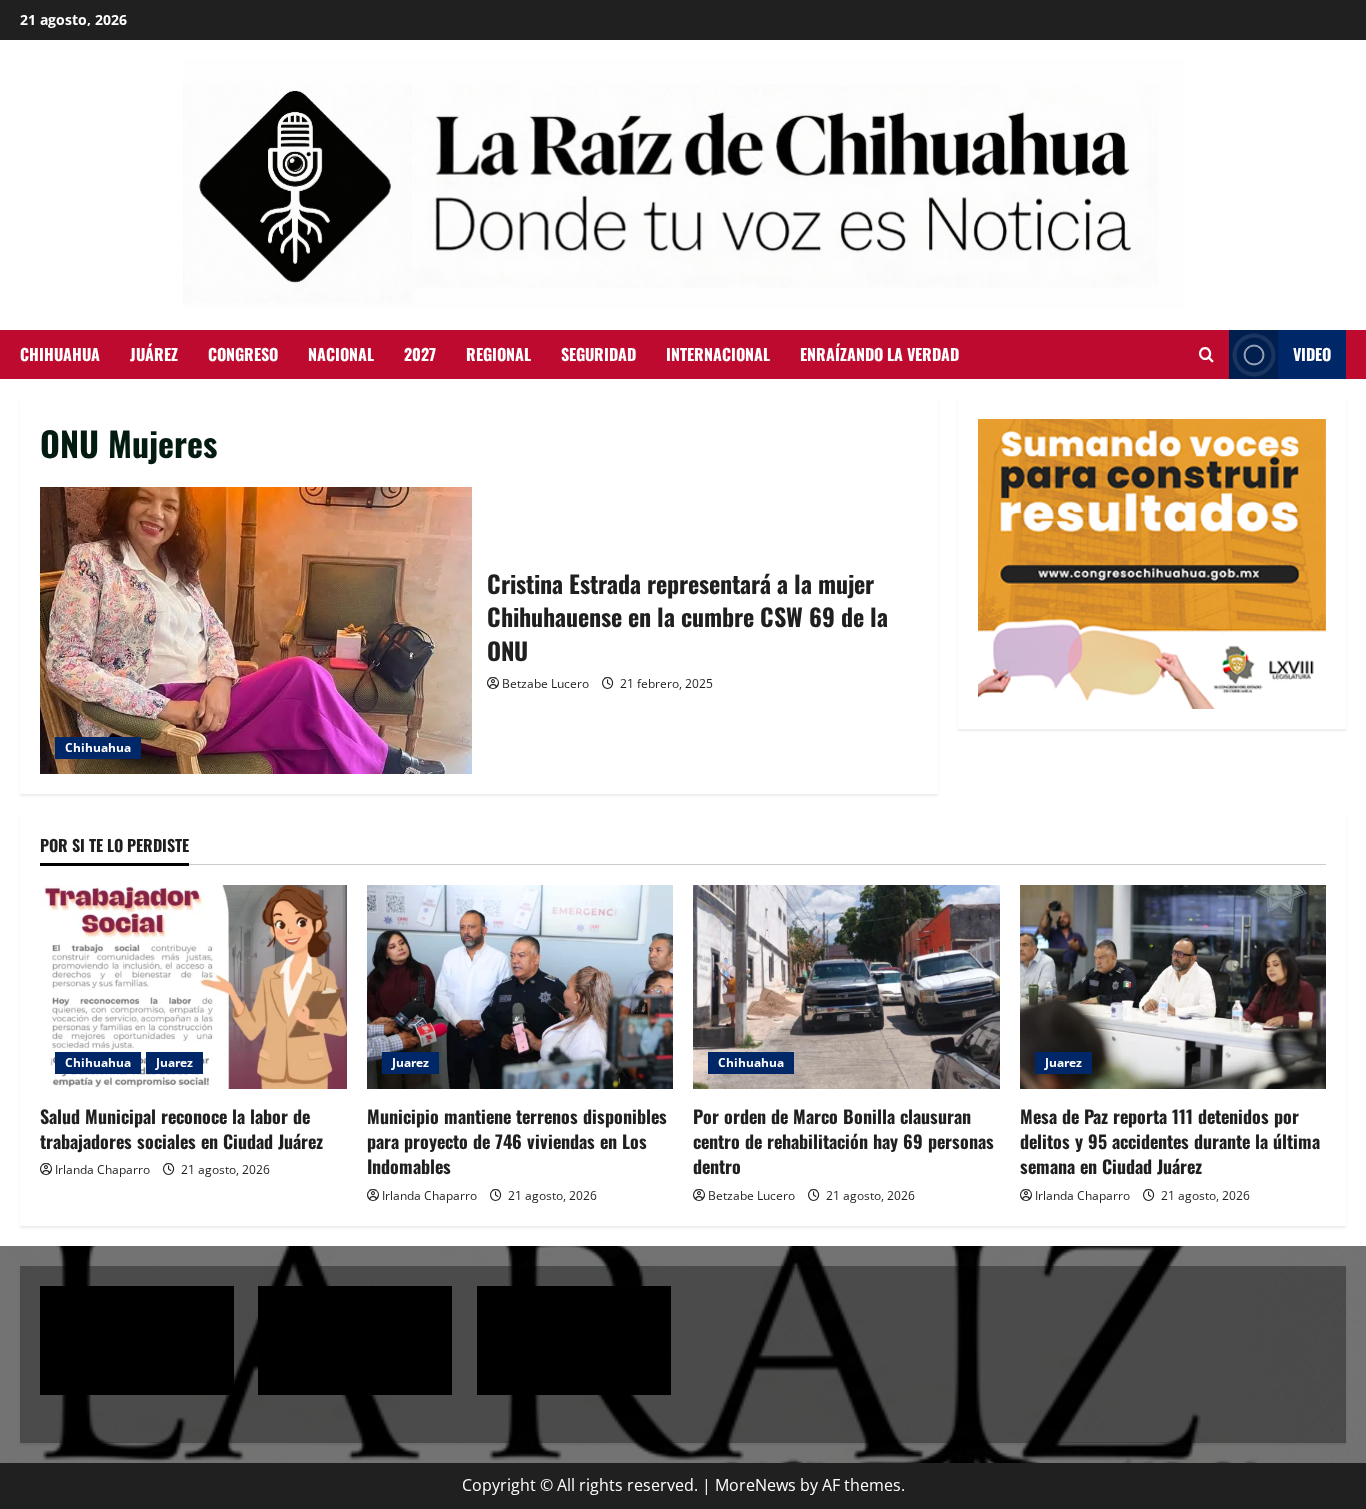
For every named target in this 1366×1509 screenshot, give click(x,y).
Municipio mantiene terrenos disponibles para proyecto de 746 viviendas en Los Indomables (517, 1141)
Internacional (718, 354)
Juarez (174, 1062)
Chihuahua (60, 354)
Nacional (341, 354)
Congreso (243, 354)
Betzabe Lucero (545, 683)
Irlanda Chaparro (102, 1169)
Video (1312, 354)
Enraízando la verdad (879, 354)
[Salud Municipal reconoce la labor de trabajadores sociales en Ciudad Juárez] (193, 987)
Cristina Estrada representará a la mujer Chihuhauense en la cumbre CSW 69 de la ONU (256, 631)
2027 (420, 354)
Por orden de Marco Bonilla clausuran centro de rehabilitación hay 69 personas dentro (843, 1141)
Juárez (154, 354)
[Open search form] (1206, 354)
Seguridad (598, 354)
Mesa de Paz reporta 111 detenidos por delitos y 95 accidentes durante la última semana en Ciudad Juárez (1170, 1141)
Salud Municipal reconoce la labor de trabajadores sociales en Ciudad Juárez (181, 1128)
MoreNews (755, 1485)
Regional (498, 354)
